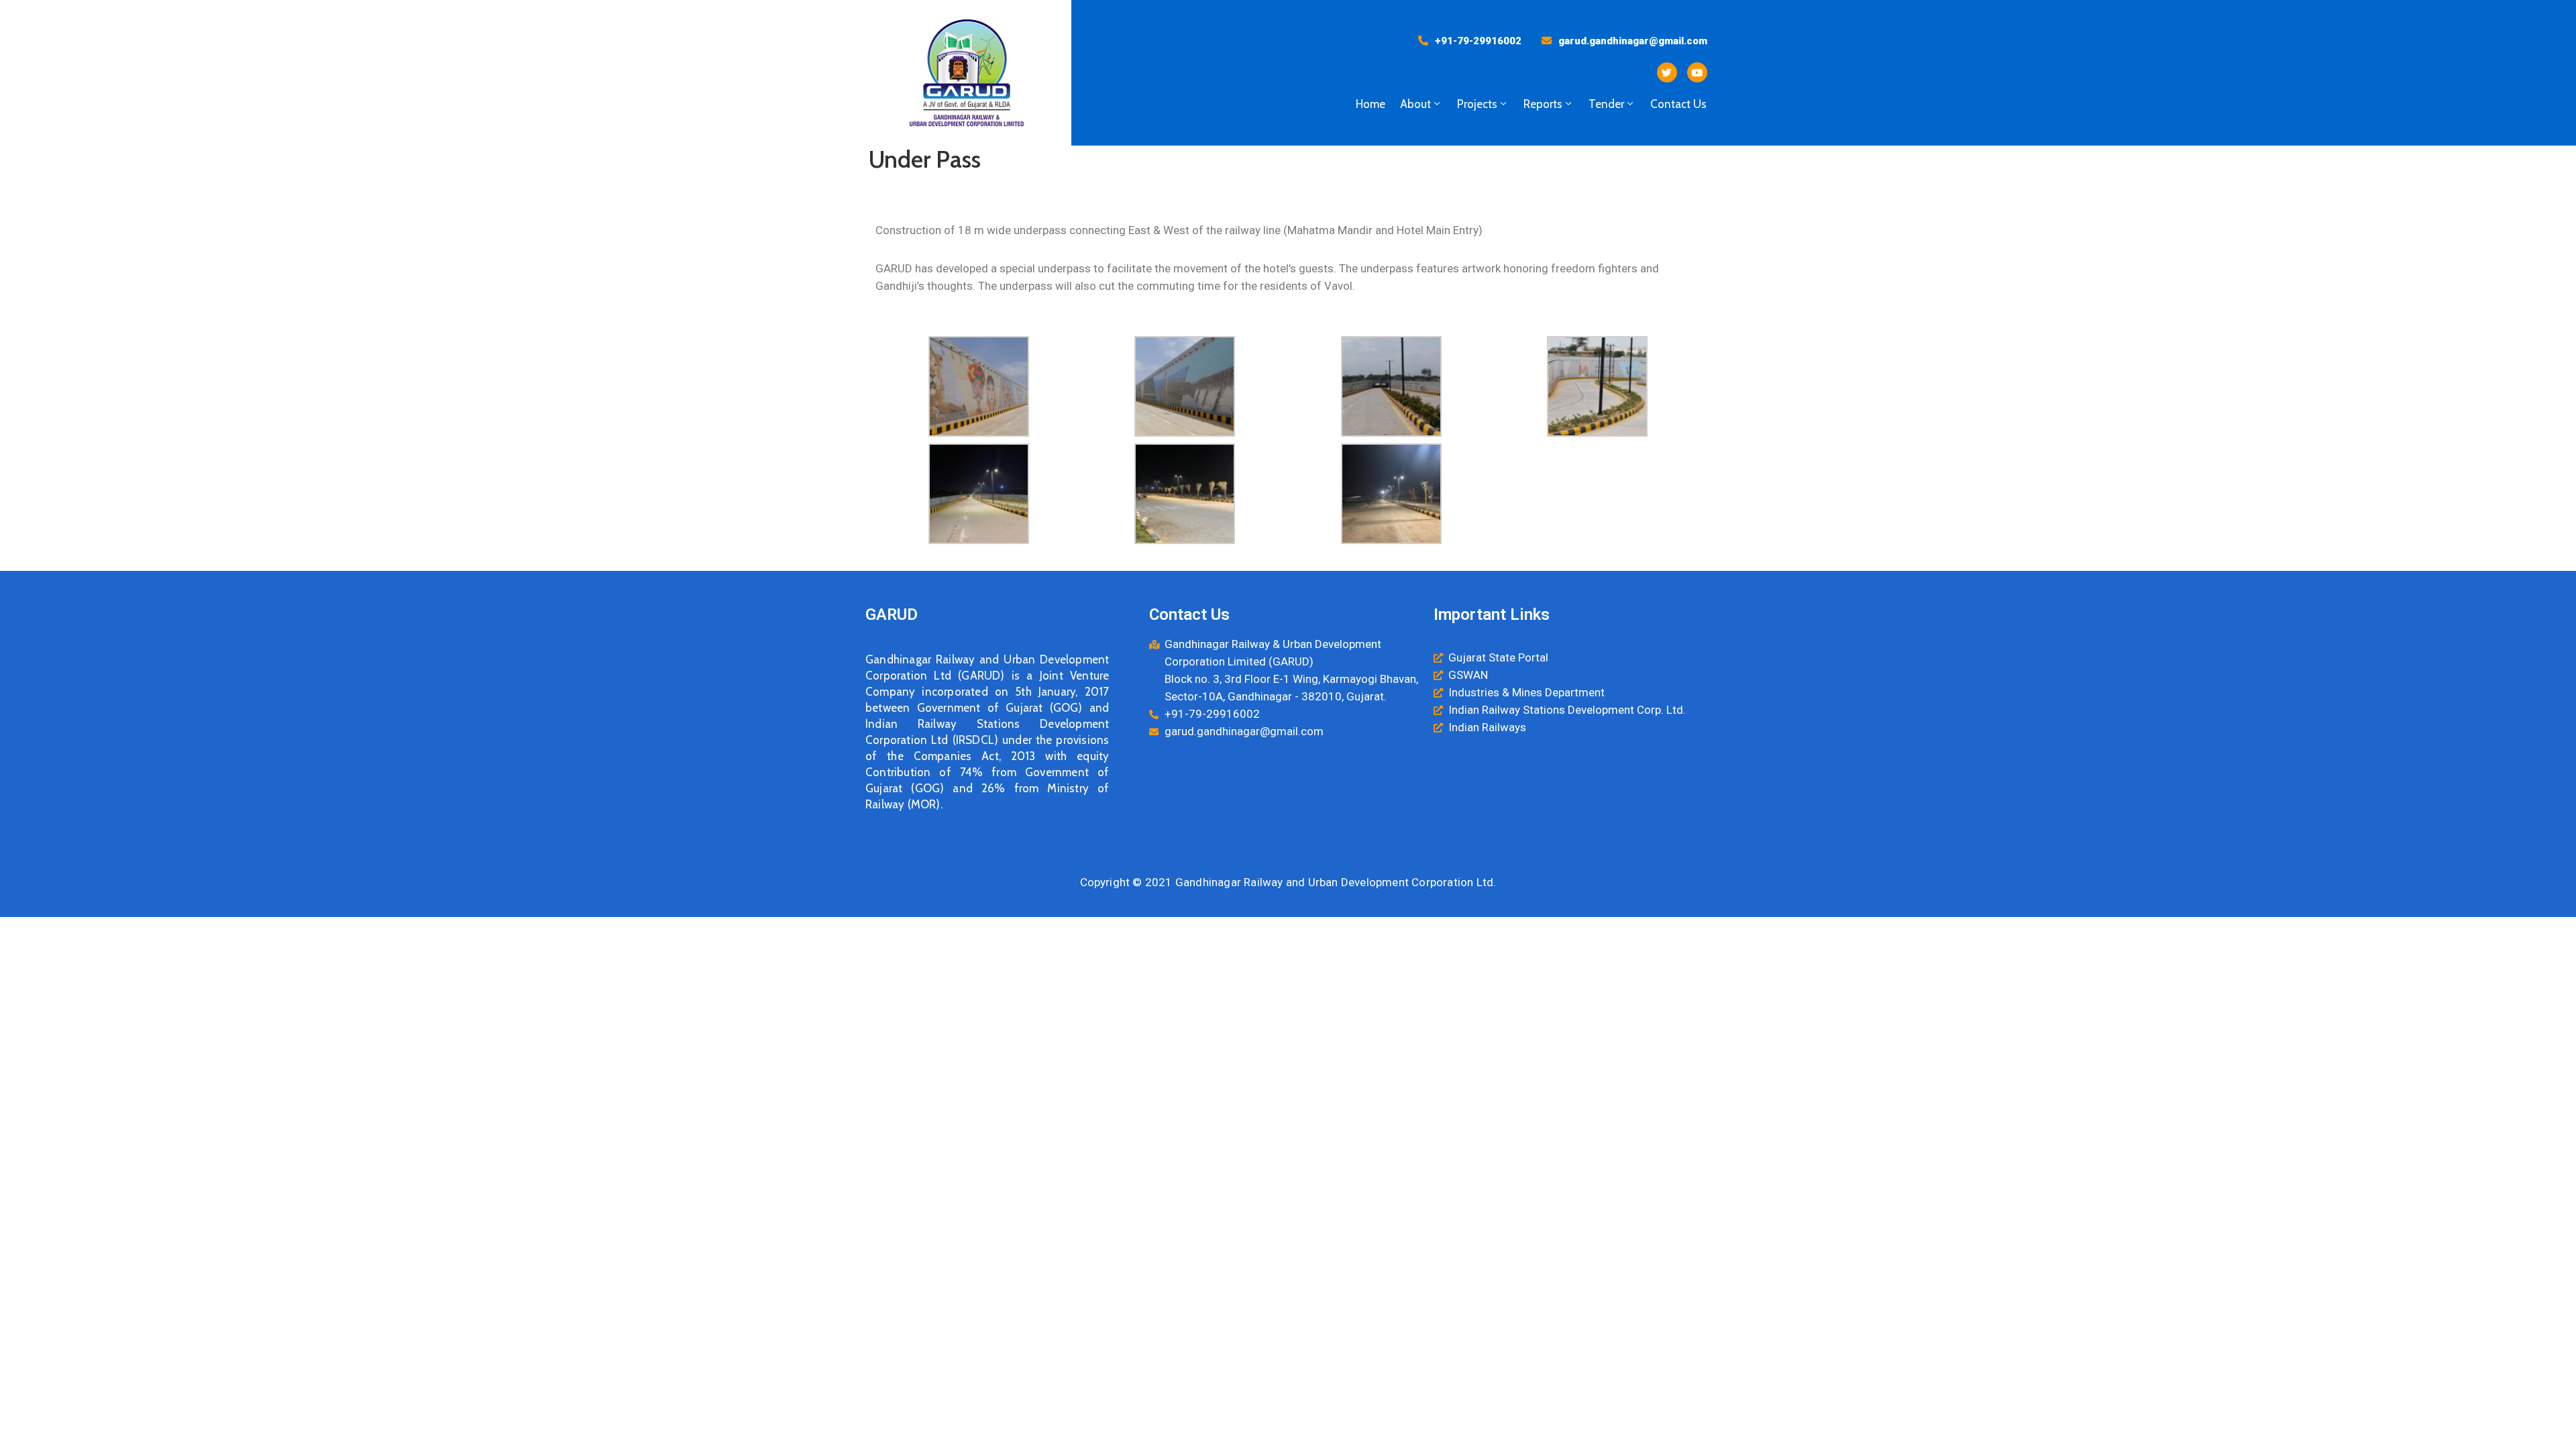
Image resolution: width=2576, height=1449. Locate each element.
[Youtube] (1697, 72)
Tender (1606, 104)
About (1415, 104)
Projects (1477, 104)
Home (1371, 104)
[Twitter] (1667, 72)
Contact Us (1678, 104)
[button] (1470, 41)
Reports (1543, 104)
